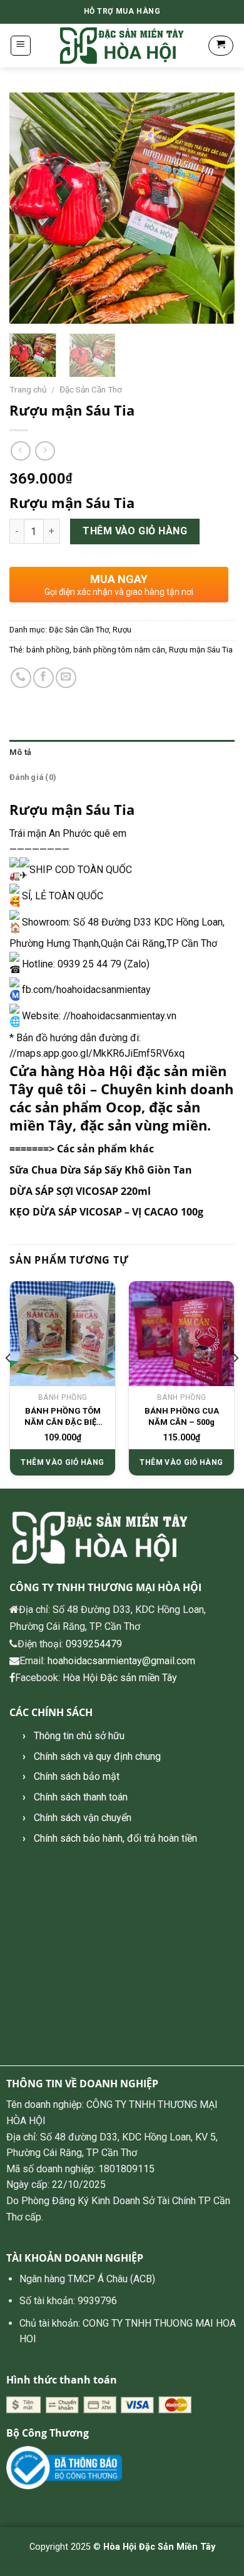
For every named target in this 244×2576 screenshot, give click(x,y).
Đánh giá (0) (33, 777)
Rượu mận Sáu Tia (201, 650)
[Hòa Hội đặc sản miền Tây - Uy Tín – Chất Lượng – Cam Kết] (122, 46)
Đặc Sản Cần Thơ (91, 389)
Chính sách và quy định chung (97, 1756)
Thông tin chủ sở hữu (79, 1736)
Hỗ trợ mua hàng (122, 11)
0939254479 (94, 1644)
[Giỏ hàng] (221, 46)
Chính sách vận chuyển (83, 1818)
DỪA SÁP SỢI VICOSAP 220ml (80, 1191)
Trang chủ (28, 389)
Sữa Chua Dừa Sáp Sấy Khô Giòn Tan (101, 1170)
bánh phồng (48, 650)
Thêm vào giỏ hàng (135, 531)
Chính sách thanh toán (81, 1797)
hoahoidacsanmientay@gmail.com (121, 1661)
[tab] (122, 752)
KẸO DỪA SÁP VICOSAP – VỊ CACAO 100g (106, 1212)
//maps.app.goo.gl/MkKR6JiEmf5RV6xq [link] (97, 1053)
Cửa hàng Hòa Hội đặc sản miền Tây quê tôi (118, 1080)
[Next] (215, 208)
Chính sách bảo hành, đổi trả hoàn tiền (115, 1838)
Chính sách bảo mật (77, 1776)
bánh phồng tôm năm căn (119, 650)
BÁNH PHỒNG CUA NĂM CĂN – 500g (182, 1416)
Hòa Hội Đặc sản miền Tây (120, 1678)
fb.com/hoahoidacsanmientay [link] (86, 990)
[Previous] (29, 208)
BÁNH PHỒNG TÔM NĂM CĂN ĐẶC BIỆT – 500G (63, 1417)
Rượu (122, 630)
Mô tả (20, 752)
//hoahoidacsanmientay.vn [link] (120, 1016)
